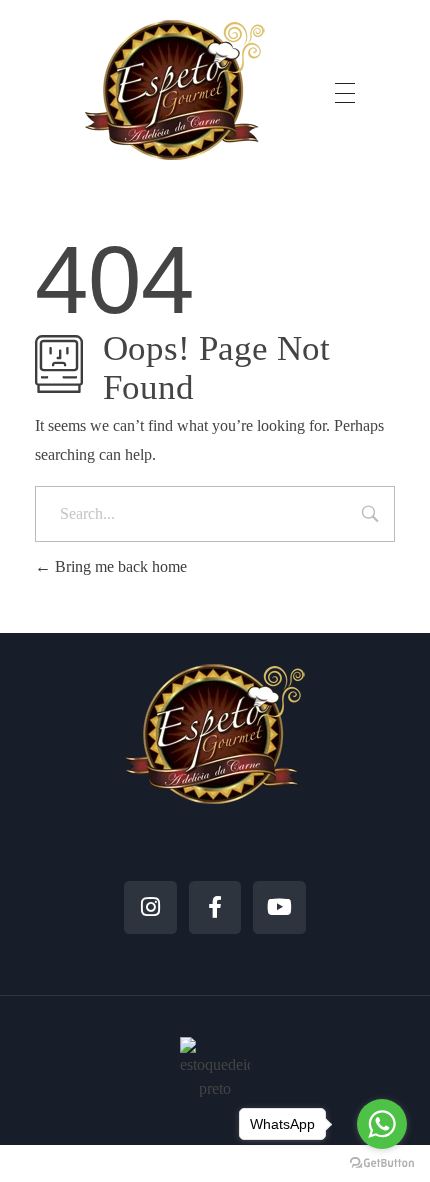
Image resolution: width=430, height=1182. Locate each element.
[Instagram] (150, 907)
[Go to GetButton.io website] (382, 1162)
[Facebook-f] (215, 907)
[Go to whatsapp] (382, 1124)
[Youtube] (279, 907)
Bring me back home (119, 566)
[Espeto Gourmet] (175, 89)
